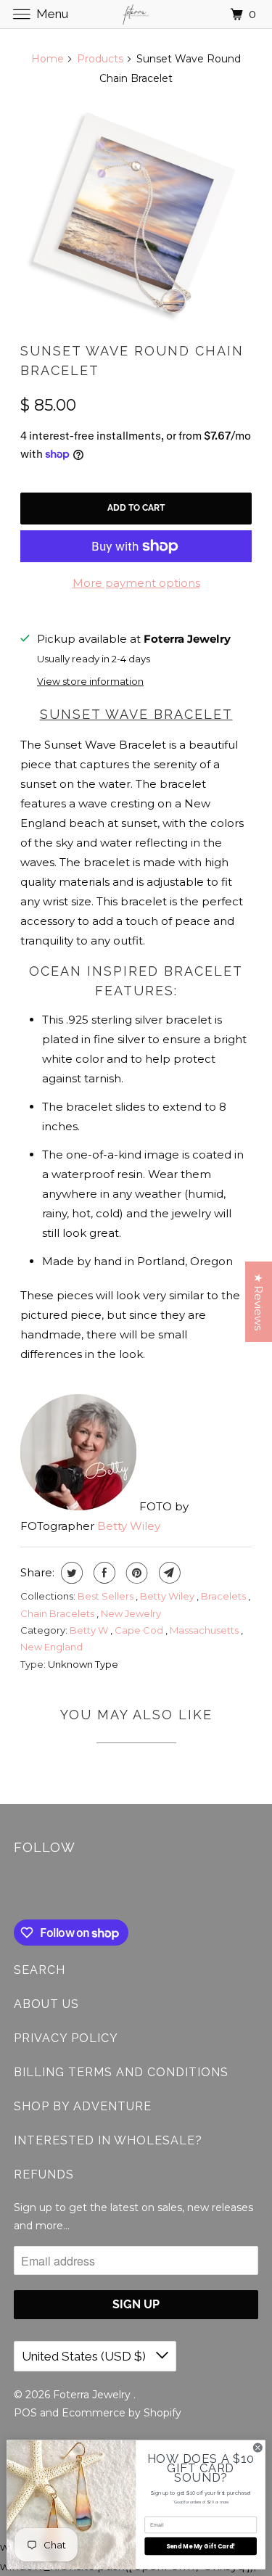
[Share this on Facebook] (103, 1573)
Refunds (44, 2174)
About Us (46, 2004)
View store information (90, 682)
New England (51, 1647)
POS (25, 2413)
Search (40, 1970)
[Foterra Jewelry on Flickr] (17, 1890)
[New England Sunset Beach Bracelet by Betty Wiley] (136, 214)
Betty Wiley (129, 1526)
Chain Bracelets (58, 1613)
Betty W (90, 1630)
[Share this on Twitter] (70, 1573)
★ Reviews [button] (259, 1302)
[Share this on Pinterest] (135, 1573)
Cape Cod (140, 1630)
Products (100, 59)
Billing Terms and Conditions (121, 2072)
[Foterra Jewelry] (136, 14)
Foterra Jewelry (93, 2395)
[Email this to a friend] (168, 1573)
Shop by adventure (83, 2106)
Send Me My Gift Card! (201, 2546)
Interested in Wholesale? (108, 2140)
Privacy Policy (66, 2038)
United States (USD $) (85, 2356)
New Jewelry (131, 1613)
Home (48, 59)
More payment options (136, 583)
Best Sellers (107, 1596)
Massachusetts (205, 1630)
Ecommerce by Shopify (121, 2413)
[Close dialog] (257, 2448)
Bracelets (224, 1596)
